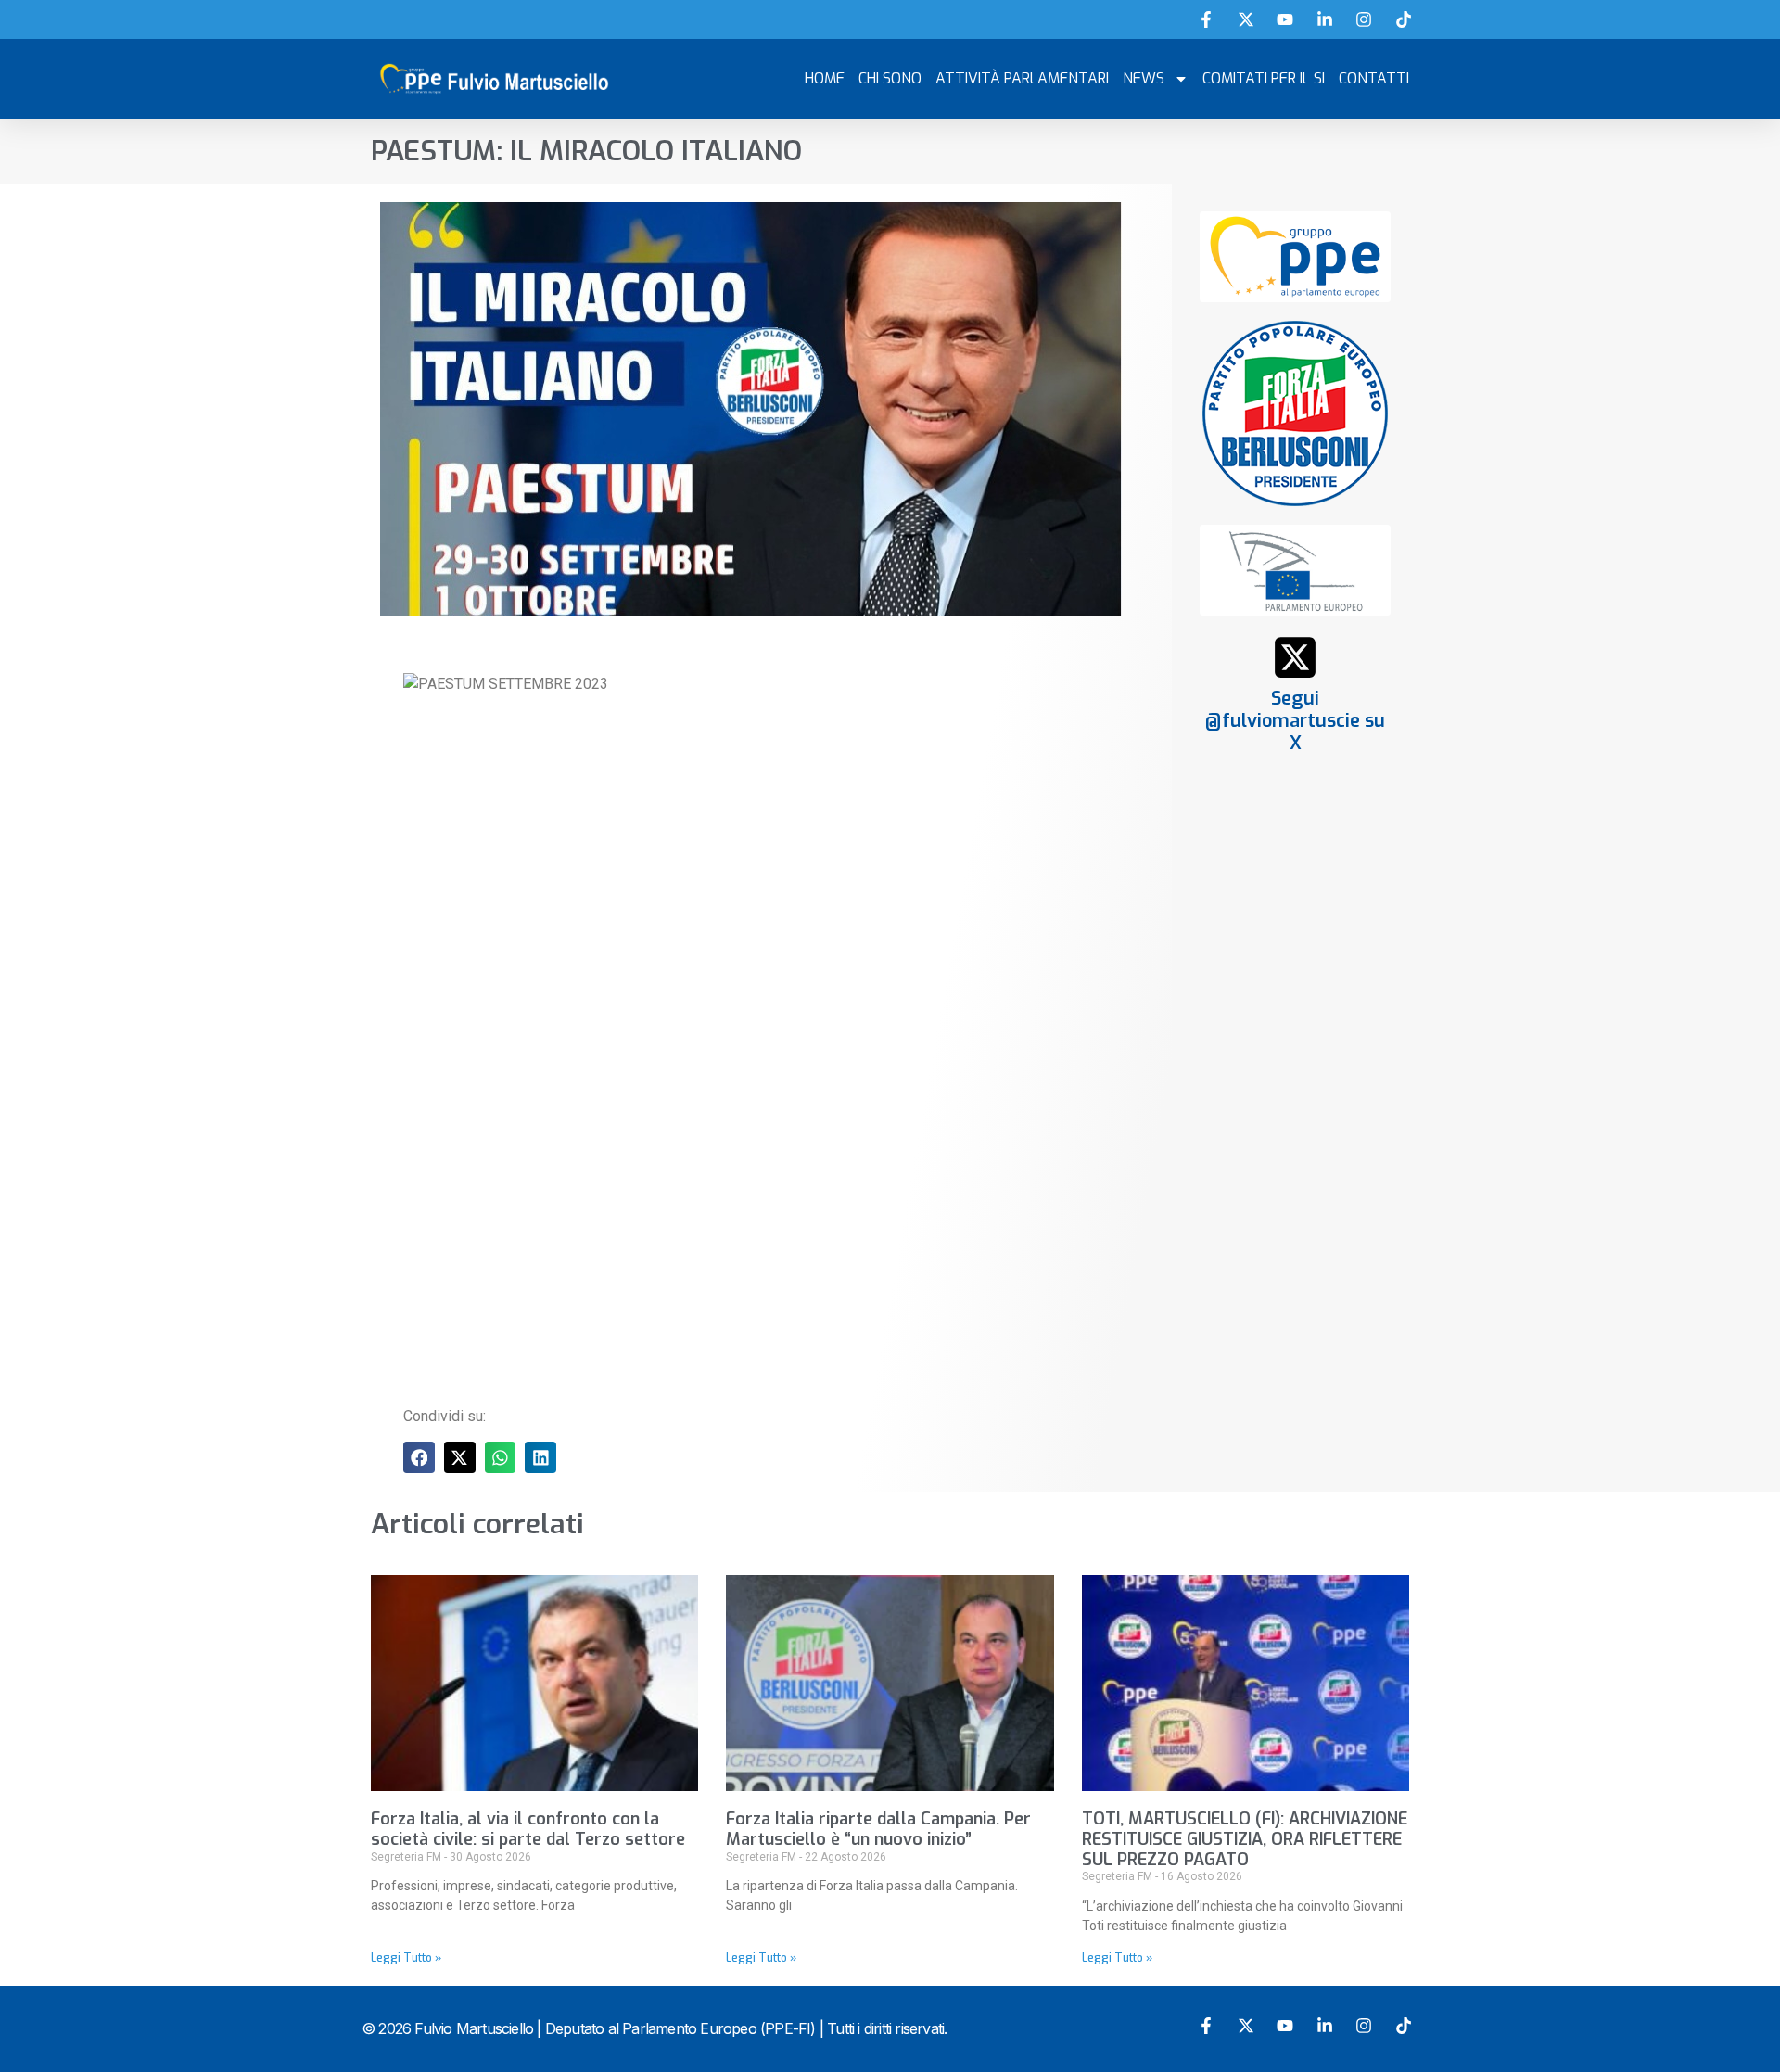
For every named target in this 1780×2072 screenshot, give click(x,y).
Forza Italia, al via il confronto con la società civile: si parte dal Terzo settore (528, 1829)
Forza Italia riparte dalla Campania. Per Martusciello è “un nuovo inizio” (878, 1829)
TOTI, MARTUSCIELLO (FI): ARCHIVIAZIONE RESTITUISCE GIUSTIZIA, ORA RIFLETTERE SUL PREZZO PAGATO (1245, 1839)
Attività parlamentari (1022, 78)
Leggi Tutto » (406, 1958)
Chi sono (890, 78)
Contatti (1374, 78)
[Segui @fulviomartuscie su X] (1295, 657)
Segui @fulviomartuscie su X (1295, 721)
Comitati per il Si (1264, 78)
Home (825, 78)
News (1144, 78)
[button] (419, 1457)
